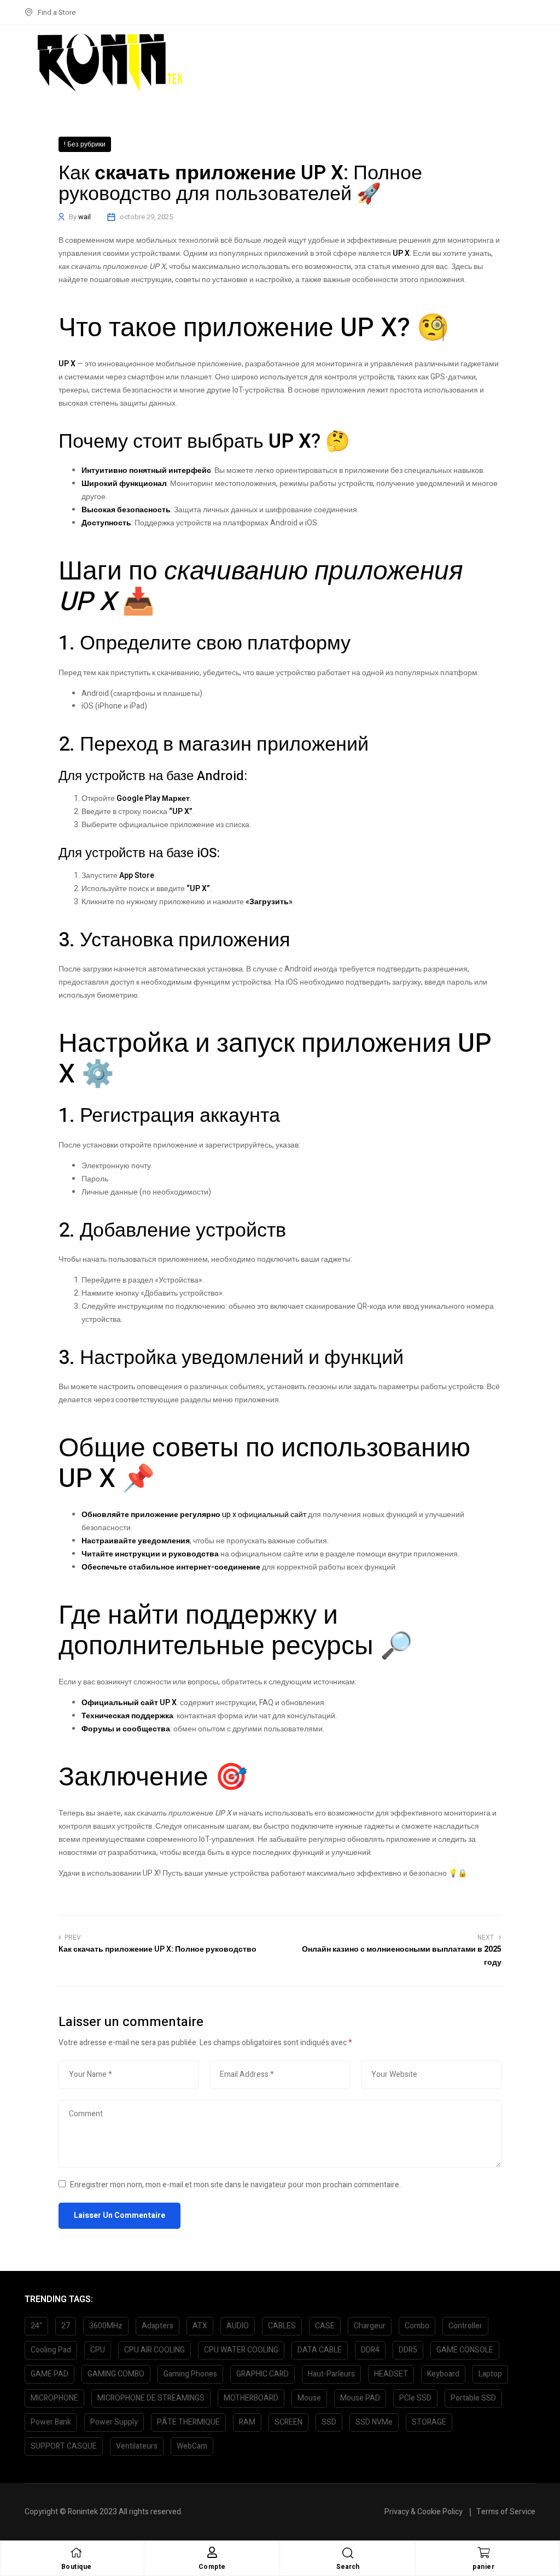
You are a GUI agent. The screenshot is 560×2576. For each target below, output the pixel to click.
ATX (200, 2326)
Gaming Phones (190, 2374)
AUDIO (238, 2326)
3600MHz (106, 2326)
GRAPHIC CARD (262, 2374)
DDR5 (408, 2350)
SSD (329, 2422)
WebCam (192, 2446)
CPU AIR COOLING (154, 2350)
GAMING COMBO (116, 2374)
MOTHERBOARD (251, 2398)
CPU (98, 2350)
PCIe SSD (415, 2398)
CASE (325, 2326)
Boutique (77, 2567)
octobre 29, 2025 (146, 217)
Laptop (490, 2374)
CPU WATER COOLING (241, 2350)
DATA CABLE (320, 2350)
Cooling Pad (51, 2350)
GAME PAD (49, 2374)
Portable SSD (473, 2398)
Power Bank (51, 2422)
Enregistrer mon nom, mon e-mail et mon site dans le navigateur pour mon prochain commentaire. (235, 2185)
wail (84, 217)
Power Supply (114, 2422)
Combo (417, 2326)
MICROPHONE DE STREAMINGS (151, 2398)
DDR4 (370, 2350)
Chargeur (370, 2326)
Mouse (309, 2398)
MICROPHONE (54, 2398)
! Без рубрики (85, 144)
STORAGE (429, 2422)
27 (66, 2326)
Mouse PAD (360, 2398)
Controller (465, 2326)
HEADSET (391, 2374)
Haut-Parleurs (331, 2374)
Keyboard (443, 2374)
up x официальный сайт (264, 1515)
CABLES (282, 2326)
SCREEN (288, 2422)
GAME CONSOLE (465, 2350)
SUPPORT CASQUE (64, 2446)
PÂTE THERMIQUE (188, 2422)
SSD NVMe (374, 2422)
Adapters (157, 2326)
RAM (247, 2422)
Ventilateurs (137, 2446)
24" (36, 2326)
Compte (212, 2567)
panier (483, 2567)
